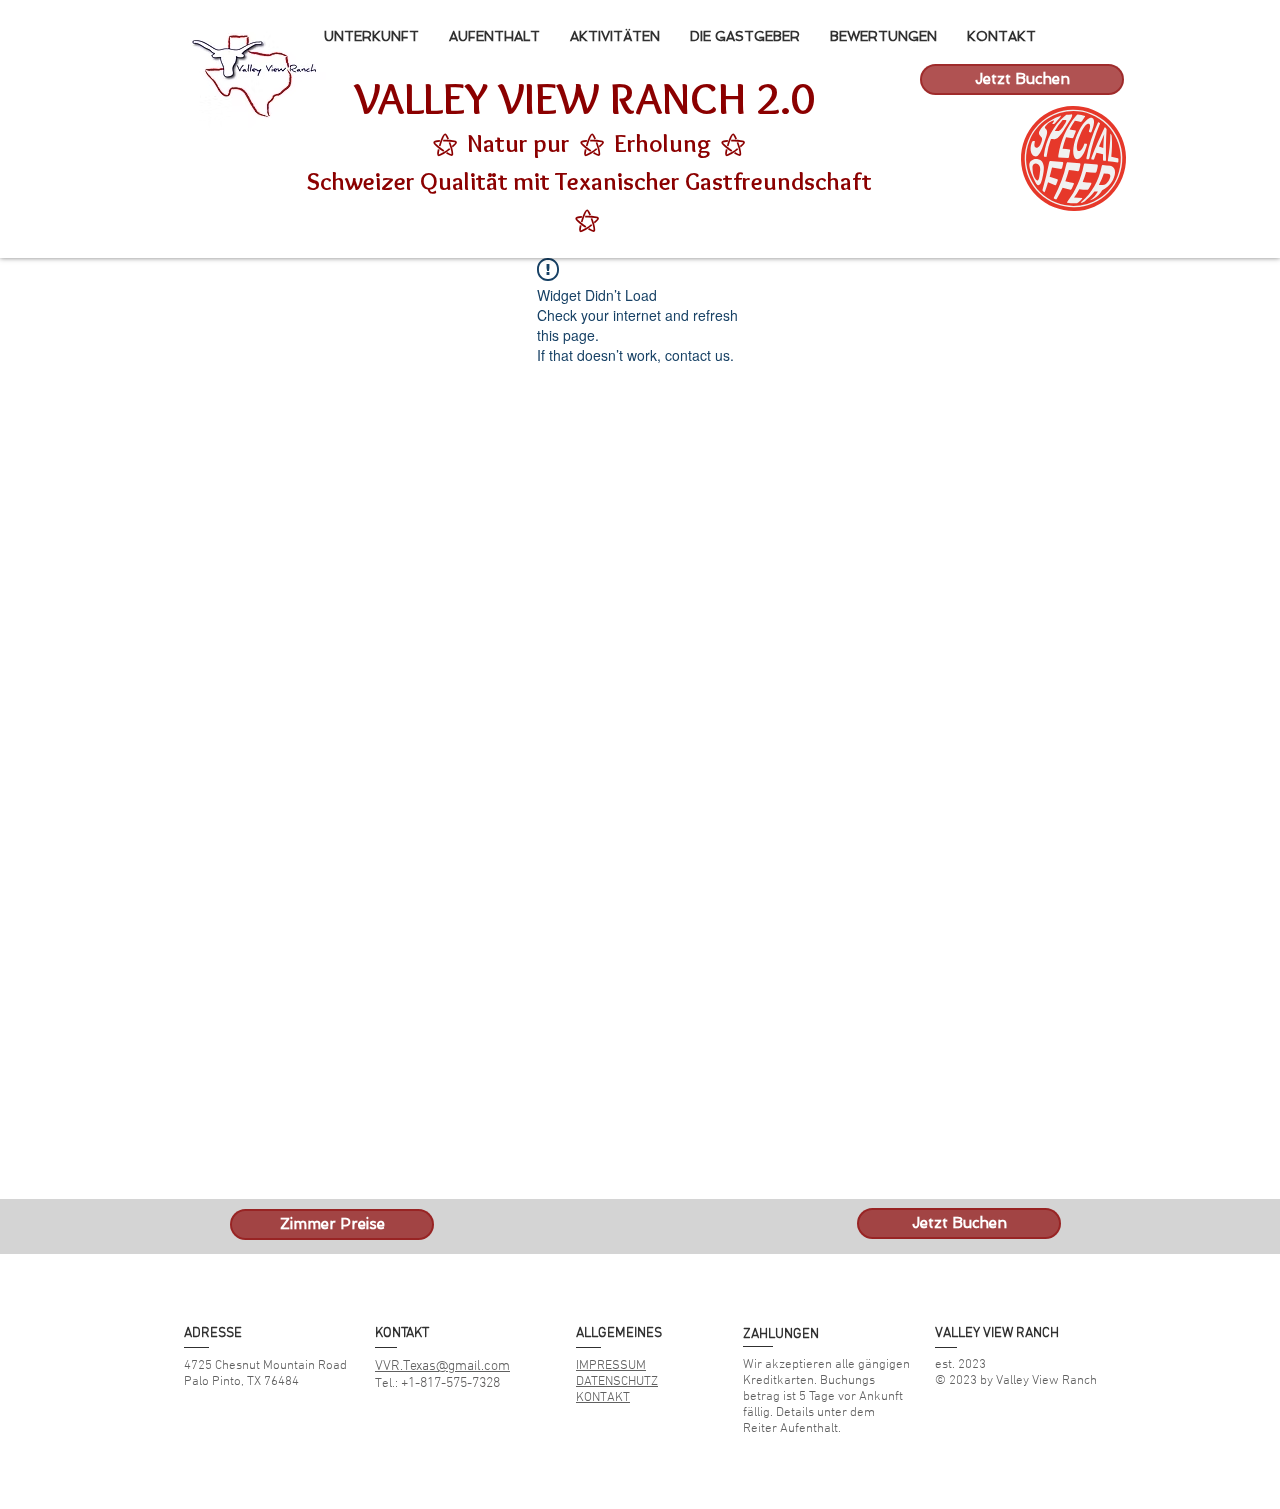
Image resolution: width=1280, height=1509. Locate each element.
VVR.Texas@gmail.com (442, 1366)
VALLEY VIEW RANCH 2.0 (584, 98)
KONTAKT (603, 1398)
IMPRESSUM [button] (611, 1366)
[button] (1073, 158)
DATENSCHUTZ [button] (617, 1382)
